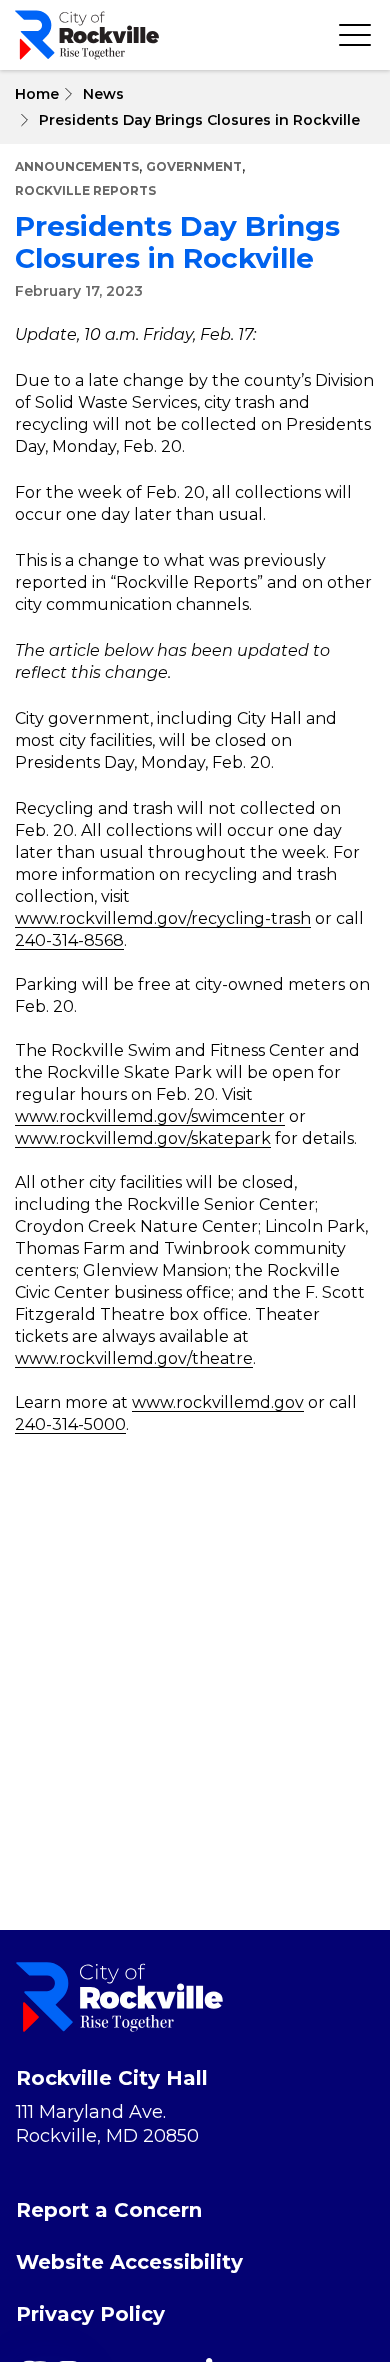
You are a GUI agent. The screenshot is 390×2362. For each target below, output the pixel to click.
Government (194, 166)
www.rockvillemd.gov (218, 1402)
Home (37, 94)
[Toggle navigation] (355, 35)
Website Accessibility (129, 2262)
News (103, 94)
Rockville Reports (85, 190)
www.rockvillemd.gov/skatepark (143, 1138)
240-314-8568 (69, 940)
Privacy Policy (90, 2314)
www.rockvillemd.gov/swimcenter (150, 1116)
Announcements (77, 166)
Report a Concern (109, 2210)
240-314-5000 (70, 1424)
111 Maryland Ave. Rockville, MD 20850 (107, 2124)
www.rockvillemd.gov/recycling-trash (163, 918)
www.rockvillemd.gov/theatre (134, 1358)
